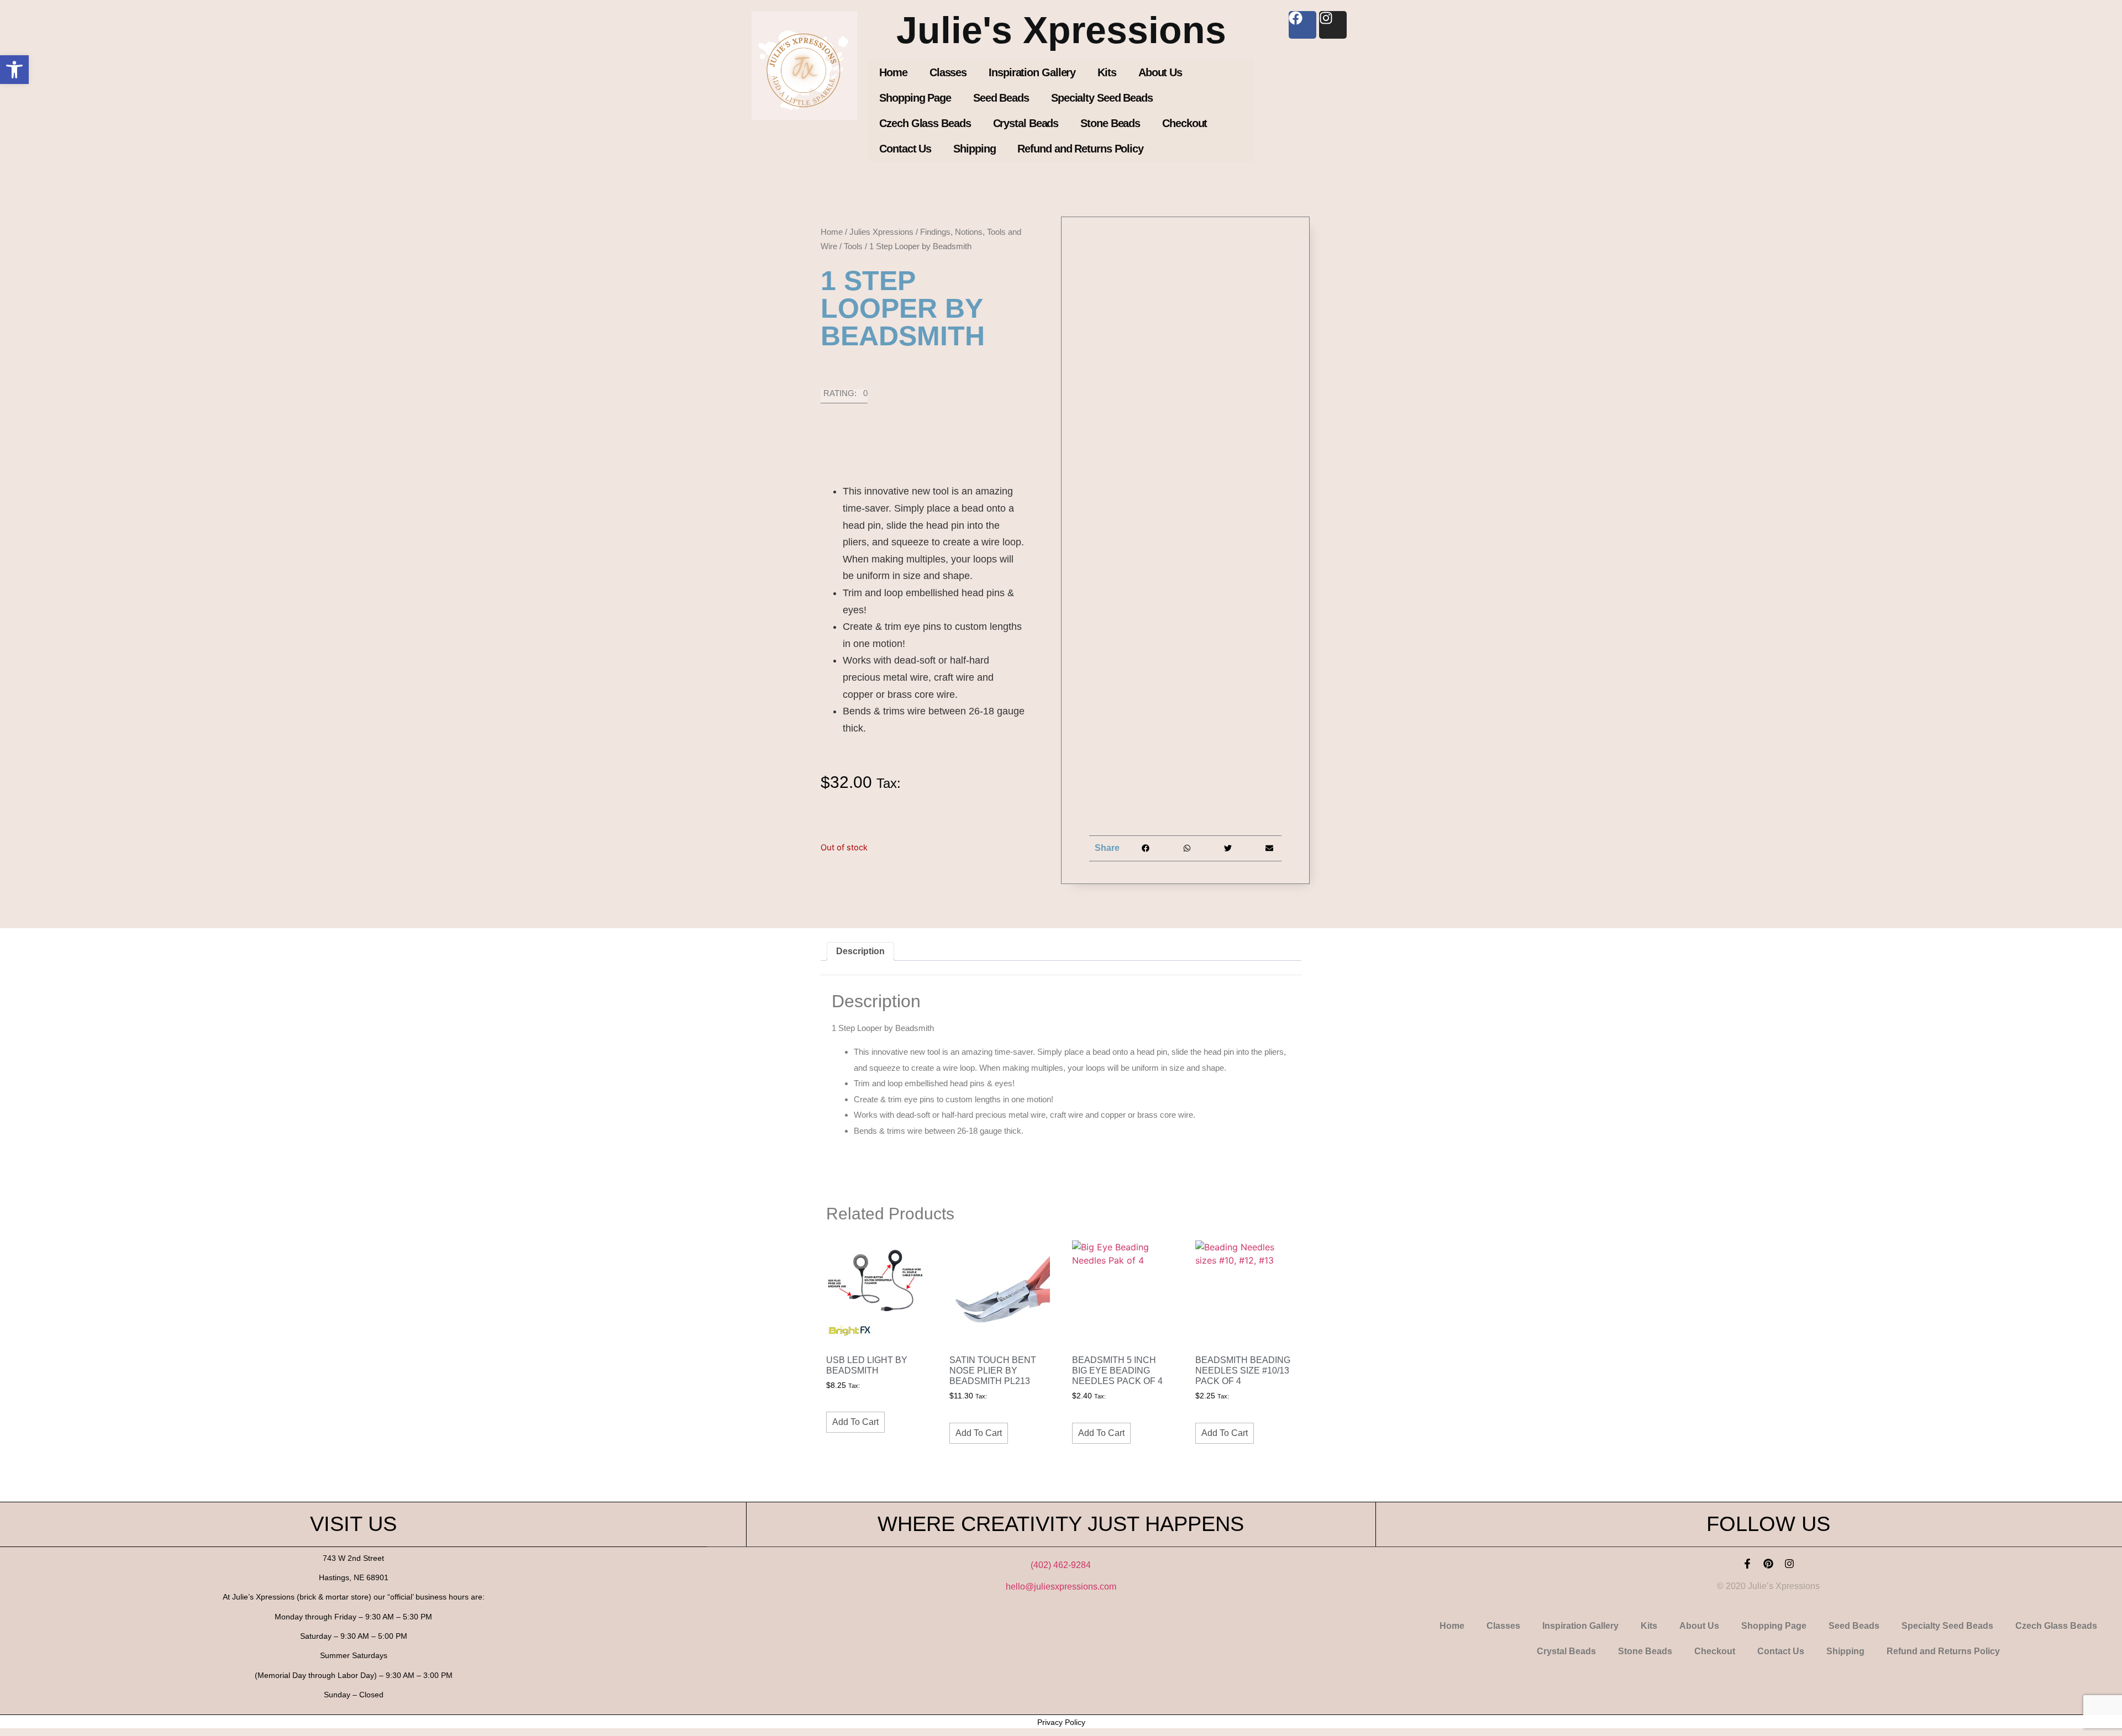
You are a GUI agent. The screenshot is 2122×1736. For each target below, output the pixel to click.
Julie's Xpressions (1061, 30)
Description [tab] (860, 951)
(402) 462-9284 (1061, 1565)
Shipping (974, 149)
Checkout (1185, 123)
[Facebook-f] (1747, 1564)
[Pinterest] (1768, 1564)
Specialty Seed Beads (1102, 98)
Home (893, 72)
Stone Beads (1110, 123)
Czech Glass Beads (925, 123)
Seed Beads (1001, 98)
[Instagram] (1789, 1564)
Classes (948, 72)
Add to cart (855, 1422)
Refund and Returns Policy (1080, 149)
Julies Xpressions (881, 232)
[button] (14, 70)
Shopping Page (915, 98)
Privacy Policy (1061, 1722)
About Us (1160, 72)
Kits (1107, 72)
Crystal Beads (1026, 123)
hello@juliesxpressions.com (1061, 1587)
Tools (853, 246)
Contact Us (905, 149)
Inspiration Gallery (1032, 72)
